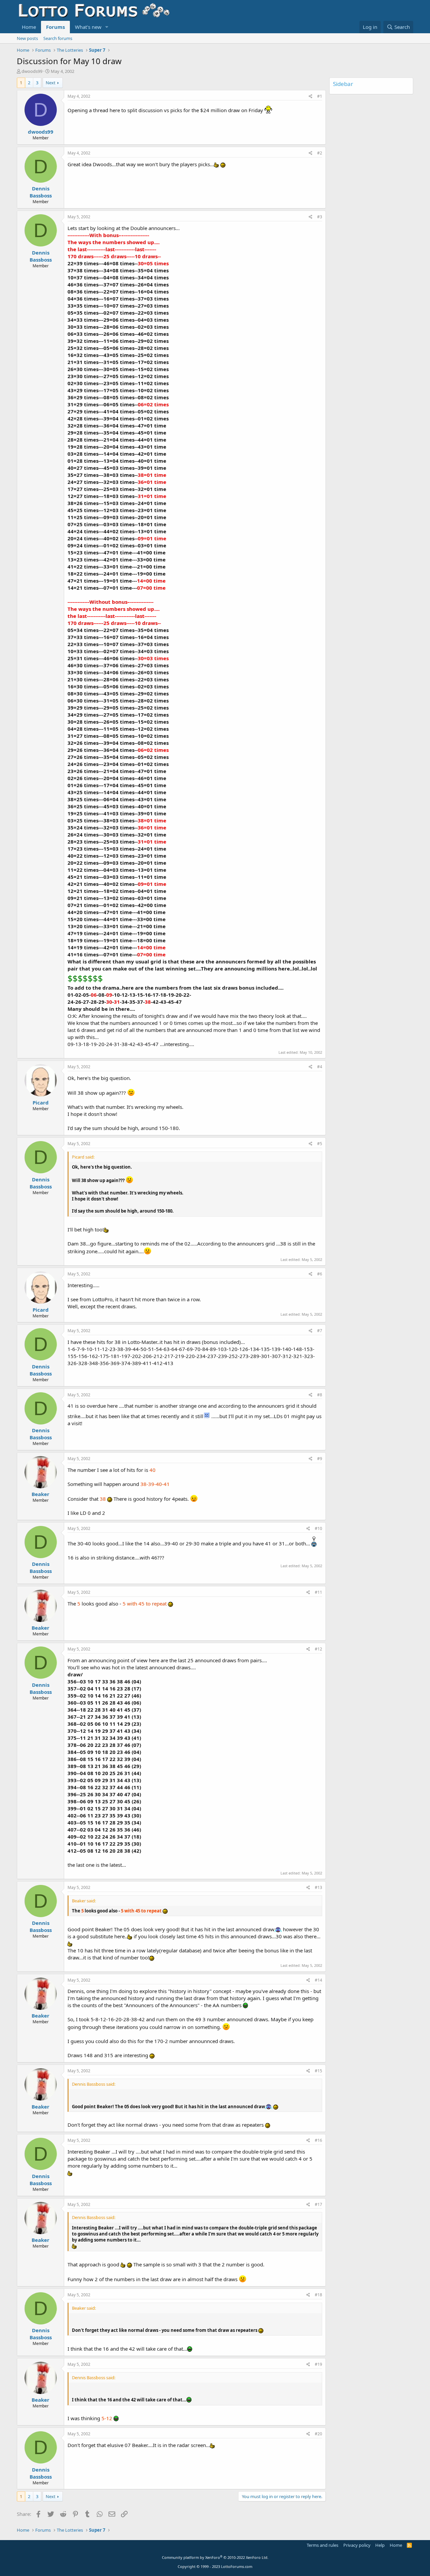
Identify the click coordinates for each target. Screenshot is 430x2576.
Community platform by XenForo (215, 2557)
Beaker (40, 1494)
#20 (318, 2434)
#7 (320, 1331)
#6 (320, 1274)
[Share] (311, 97)
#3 (320, 217)
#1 (320, 96)
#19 (318, 2364)
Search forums (58, 38)
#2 (320, 153)
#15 (318, 2071)
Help (380, 2545)
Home (29, 27)
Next (51, 83)
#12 (318, 1649)
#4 (320, 1067)
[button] (107, 27)
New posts (27, 38)
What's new (88, 27)
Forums (55, 27)
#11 (318, 1592)
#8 (320, 1395)
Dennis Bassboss (41, 192)
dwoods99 (32, 71)
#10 (318, 1528)
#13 (318, 1887)
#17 (318, 2204)
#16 (318, 2140)
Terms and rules (322, 2545)
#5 (320, 1144)
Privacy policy (357, 2545)
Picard (41, 1102)
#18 (318, 2295)
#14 (318, 1980)
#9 (320, 1459)
